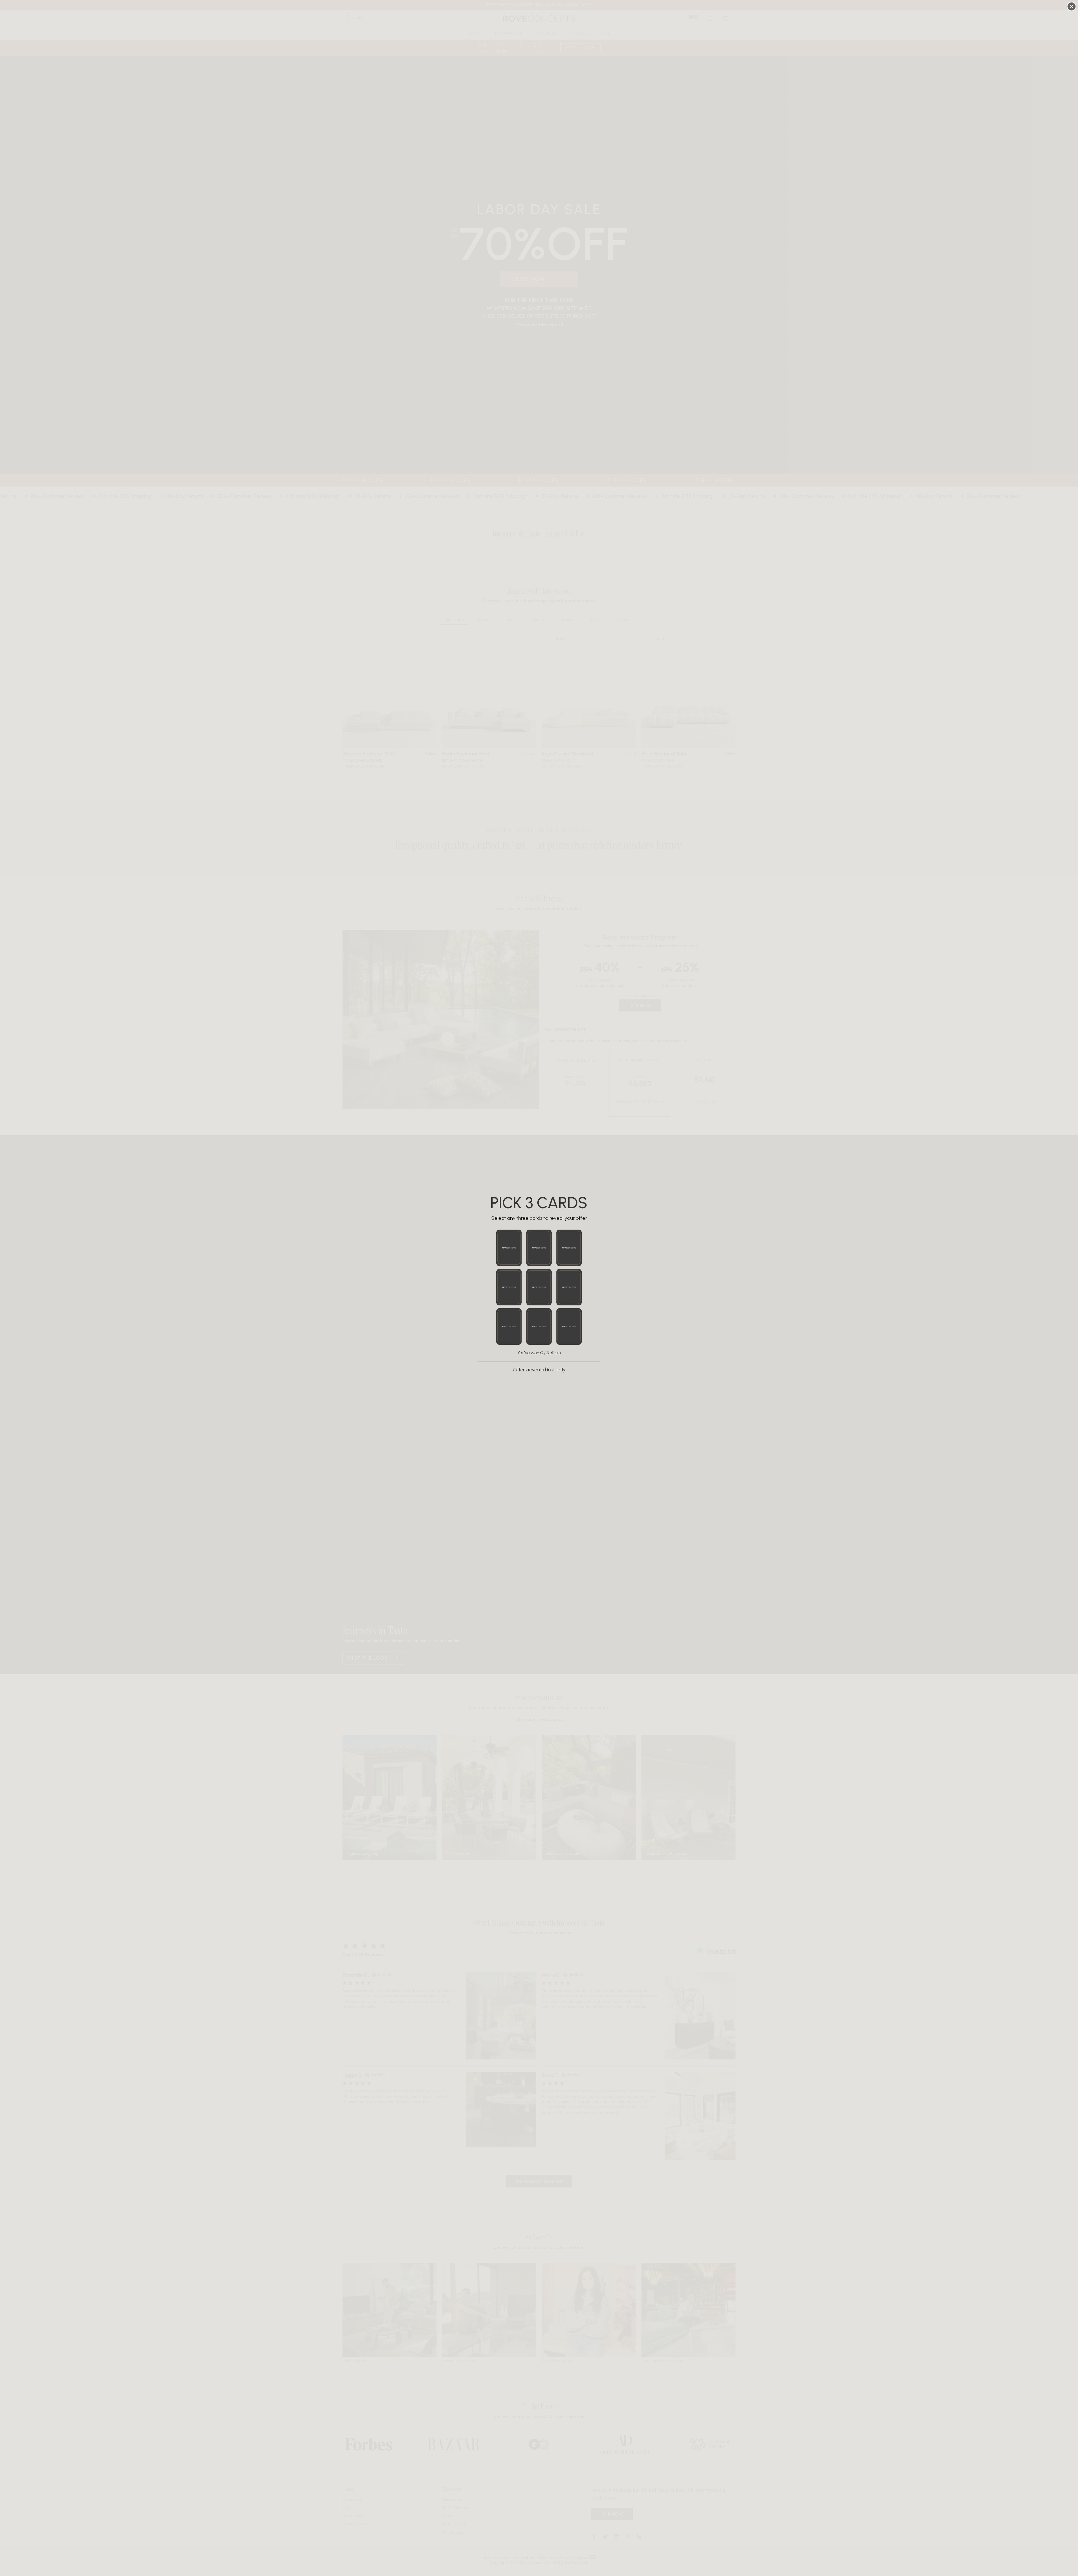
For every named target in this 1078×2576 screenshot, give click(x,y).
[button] (509, 1248)
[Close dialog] (1072, 6)
